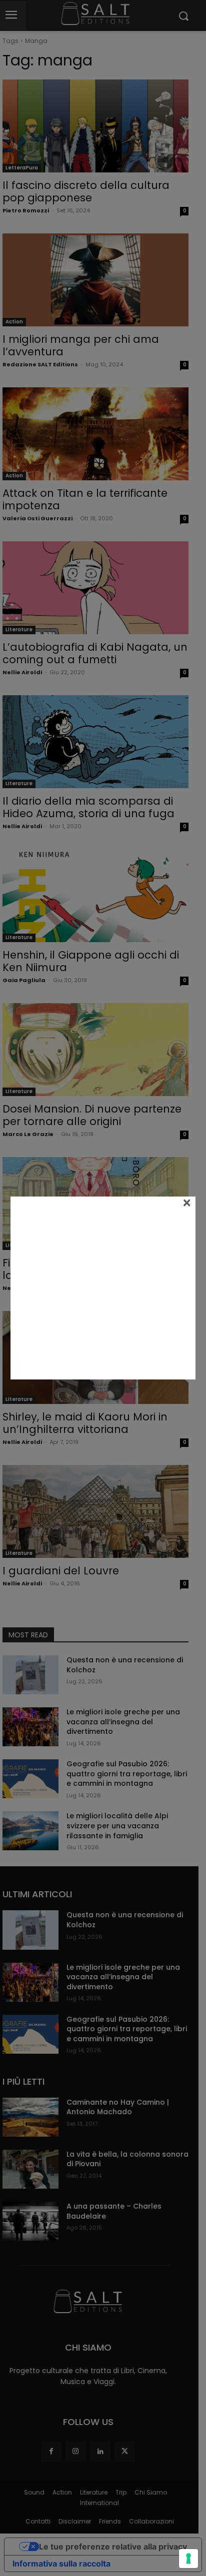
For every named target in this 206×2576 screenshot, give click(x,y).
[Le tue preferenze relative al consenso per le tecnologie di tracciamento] (188, 2559)
